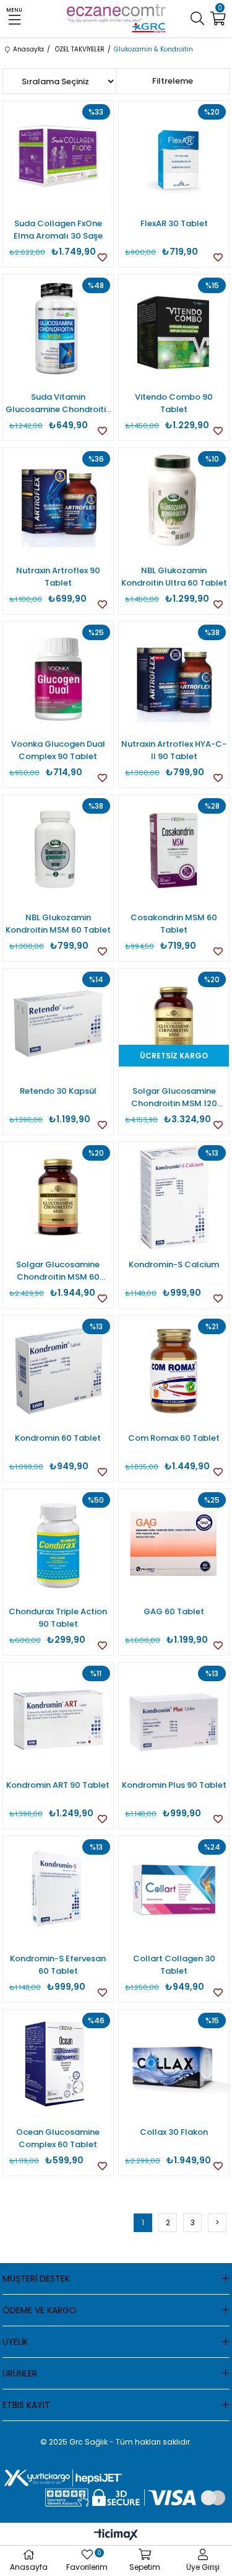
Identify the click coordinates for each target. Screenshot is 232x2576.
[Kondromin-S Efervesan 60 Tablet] (58, 1891)
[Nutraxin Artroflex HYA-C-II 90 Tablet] (174, 677)
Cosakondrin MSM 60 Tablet (174, 924)
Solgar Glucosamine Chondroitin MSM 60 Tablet (58, 1271)
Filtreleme (173, 81)
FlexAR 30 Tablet (174, 223)
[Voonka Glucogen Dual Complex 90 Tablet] (58, 677)
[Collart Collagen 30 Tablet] (174, 1891)
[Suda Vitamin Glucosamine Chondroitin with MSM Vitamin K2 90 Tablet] (58, 330)
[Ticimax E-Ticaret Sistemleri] (116, 2535)
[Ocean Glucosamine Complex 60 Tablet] (58, 2065)
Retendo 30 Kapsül (58, 1091)
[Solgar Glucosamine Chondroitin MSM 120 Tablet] (174, 1024)
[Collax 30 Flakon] (174, 2065)
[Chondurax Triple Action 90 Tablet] (58, 1544)
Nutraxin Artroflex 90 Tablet (58, 577)
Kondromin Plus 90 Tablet (174, 1785)
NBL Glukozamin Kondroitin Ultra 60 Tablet (174, 577)
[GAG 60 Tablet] (174, 1544)
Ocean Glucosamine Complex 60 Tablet (58, 2138)
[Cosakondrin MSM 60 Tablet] (174, 850)
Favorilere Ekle (102, 257)
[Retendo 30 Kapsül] (58, 1024)
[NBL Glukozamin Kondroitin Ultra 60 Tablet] (174, 503)
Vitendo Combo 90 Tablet (174, 403)
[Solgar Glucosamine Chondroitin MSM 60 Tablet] (58, 1197)
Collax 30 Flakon (174, 2132)
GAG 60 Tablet (174, 1611)
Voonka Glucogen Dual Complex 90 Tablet (58, 750)
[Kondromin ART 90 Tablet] (58, 1718)
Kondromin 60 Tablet (58, 1438)
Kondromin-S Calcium (174, 1264)
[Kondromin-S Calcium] (174, 1197)
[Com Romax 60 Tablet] (174, 1371)
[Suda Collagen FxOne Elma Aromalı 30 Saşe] (58, 156)
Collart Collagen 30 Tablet (174, 1965)
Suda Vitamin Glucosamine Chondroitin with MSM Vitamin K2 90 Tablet (58, 403)
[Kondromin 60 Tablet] (58, 1371)
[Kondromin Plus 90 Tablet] (174, 1718)
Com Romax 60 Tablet (174, 1438)
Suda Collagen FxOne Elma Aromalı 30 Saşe (58, 230)
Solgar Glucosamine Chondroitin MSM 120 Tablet (174, 1097)
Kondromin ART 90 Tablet (58, 1785)
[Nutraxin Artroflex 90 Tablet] (58, 503)
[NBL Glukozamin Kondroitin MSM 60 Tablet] (58, 850)
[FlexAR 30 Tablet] (174, 156)
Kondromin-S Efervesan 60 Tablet (58, 1965)
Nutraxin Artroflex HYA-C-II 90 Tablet (174, 750)
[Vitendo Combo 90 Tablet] (174, 330)
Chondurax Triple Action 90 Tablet (58, 1618)
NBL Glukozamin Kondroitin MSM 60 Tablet (58, 924)
